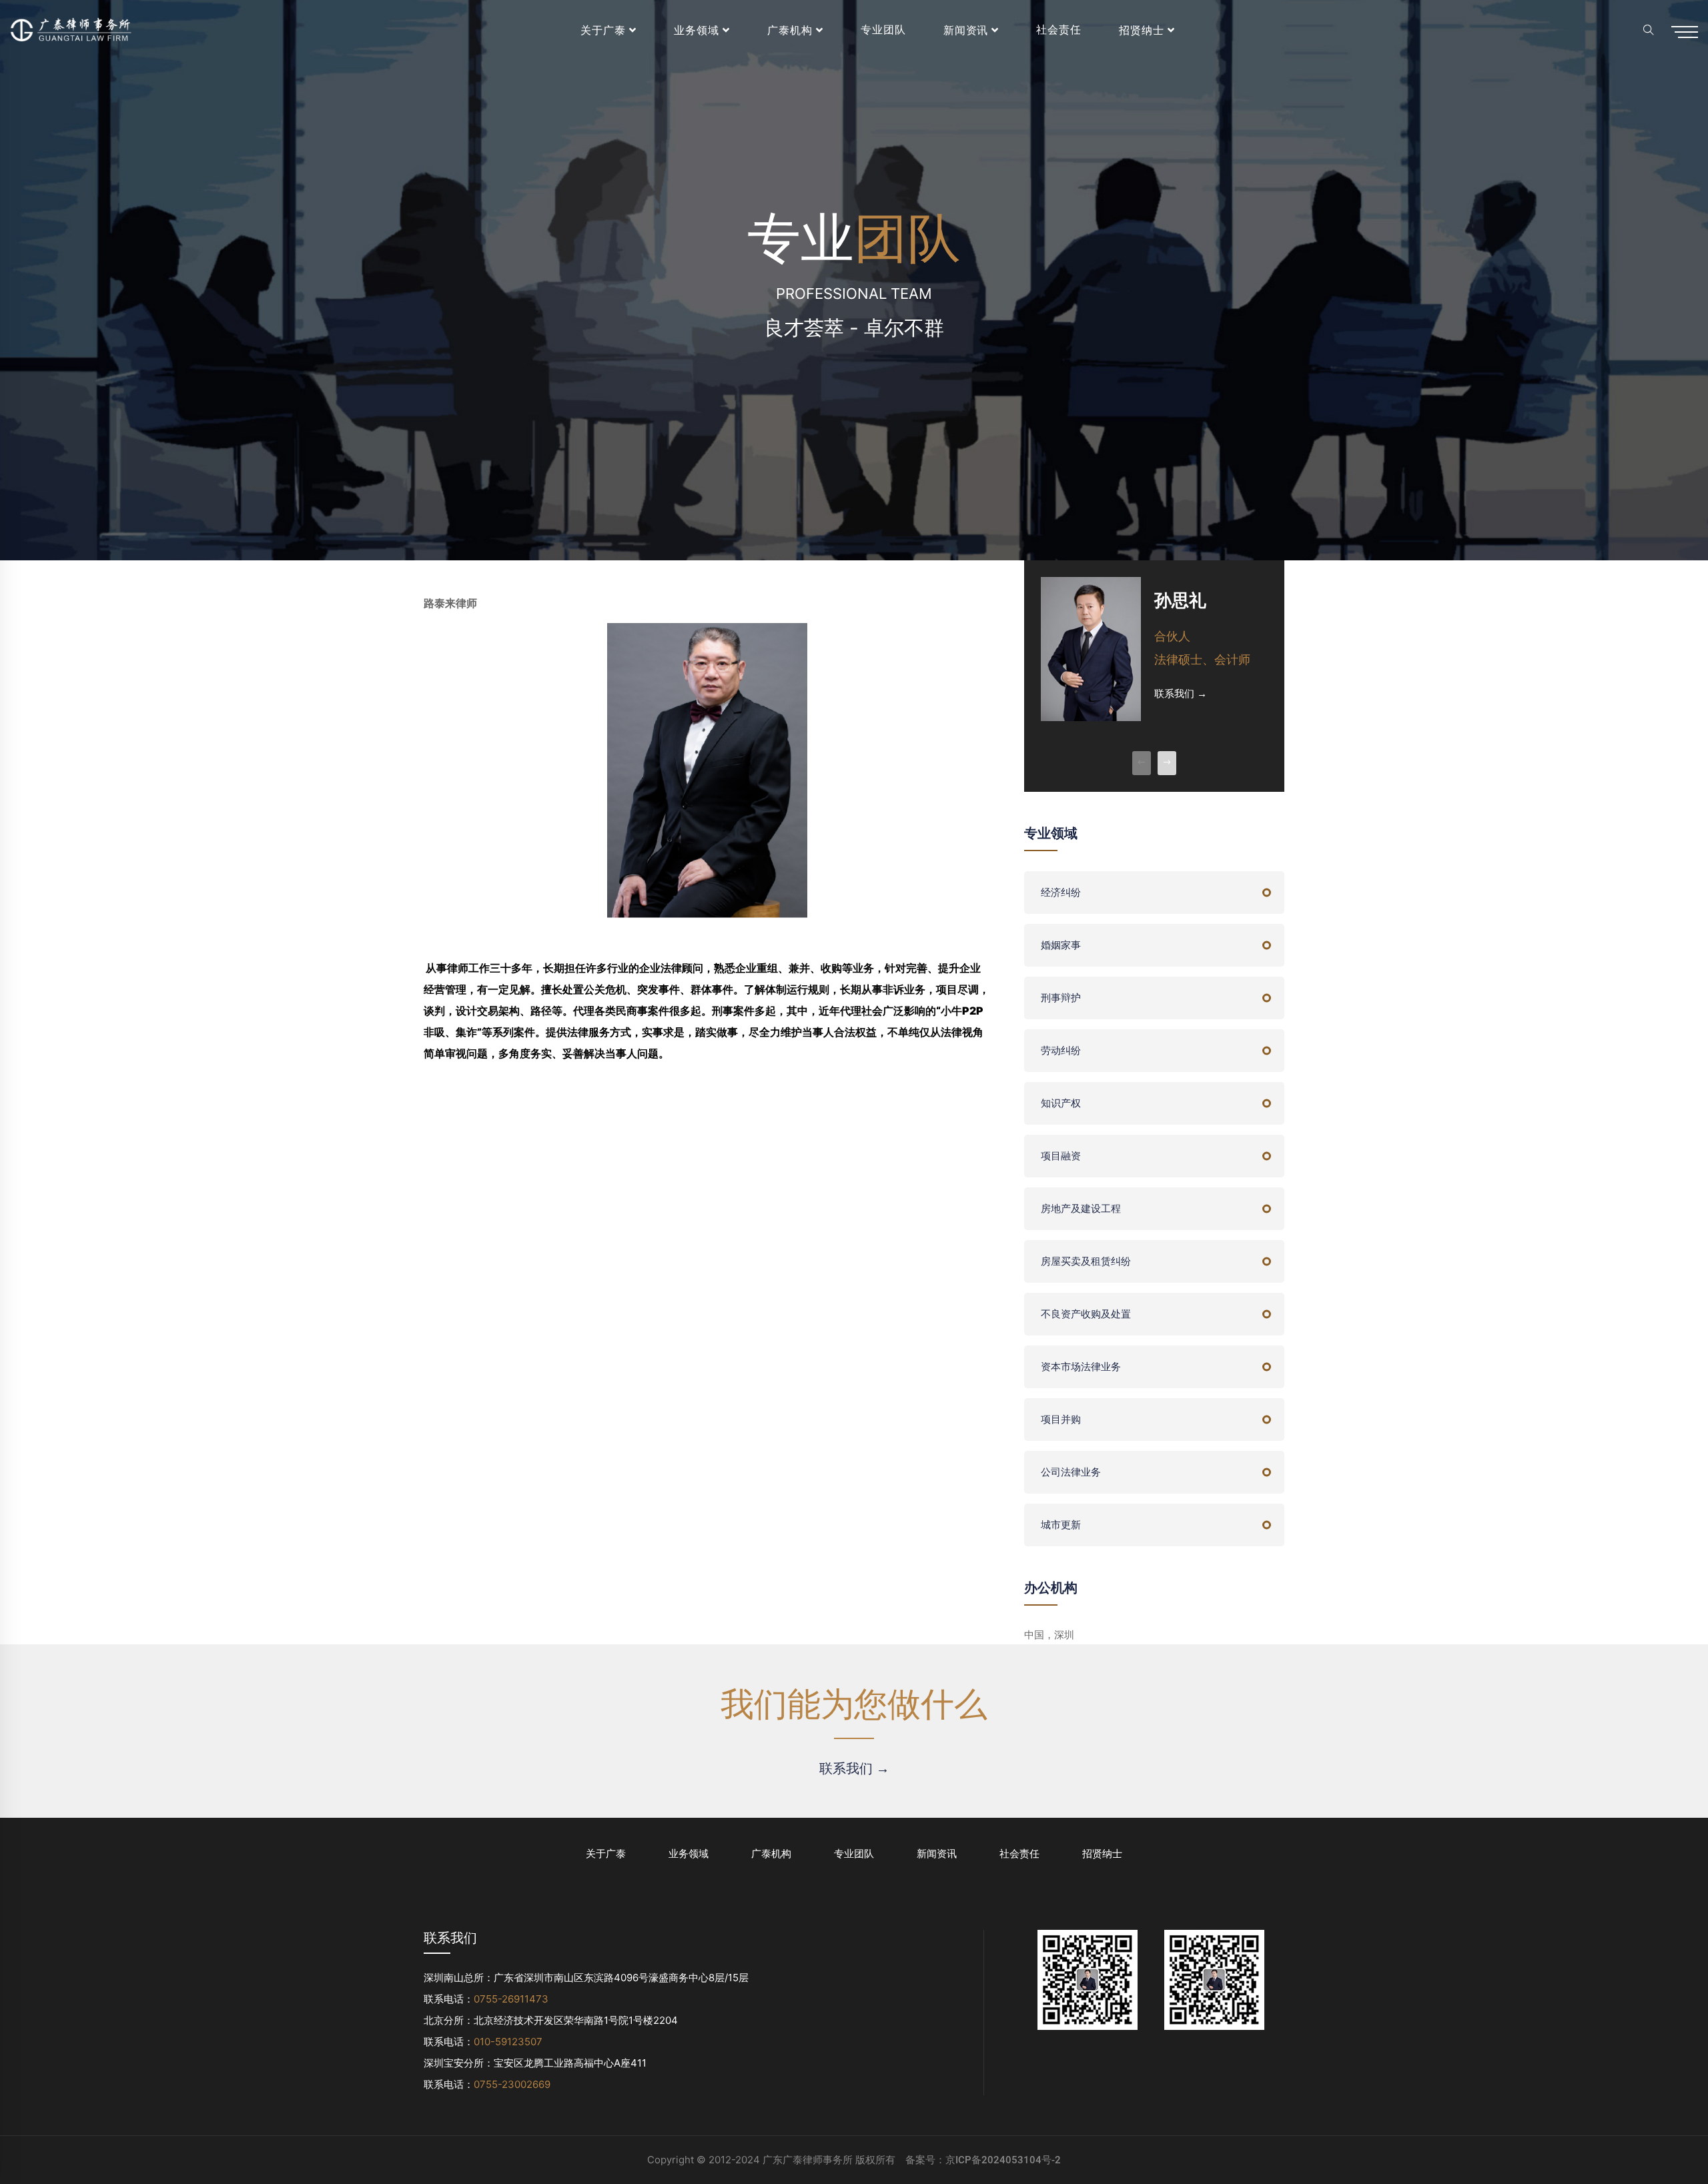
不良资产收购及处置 (1086, 1314)
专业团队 (883, 30)
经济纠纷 (1061, 893)
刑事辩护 (1061, 998)
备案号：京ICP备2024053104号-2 (983, 2160)
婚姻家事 (1061, 945)
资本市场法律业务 (1081, 1367)
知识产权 (1061, 1103)
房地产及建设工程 (1081, 1209)
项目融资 (1061, 1156)
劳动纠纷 (1061, 1051)
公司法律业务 (1071, 1472)
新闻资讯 (966, 30)
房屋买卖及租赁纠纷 (1086, 1261)
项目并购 (1061, 1420)
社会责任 (1059, 30)
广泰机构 (790, 30)
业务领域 (697, 30)
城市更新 (1061, 1525)
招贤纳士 (1142, 30)
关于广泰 (603, 30)
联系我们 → (1181, 694)
